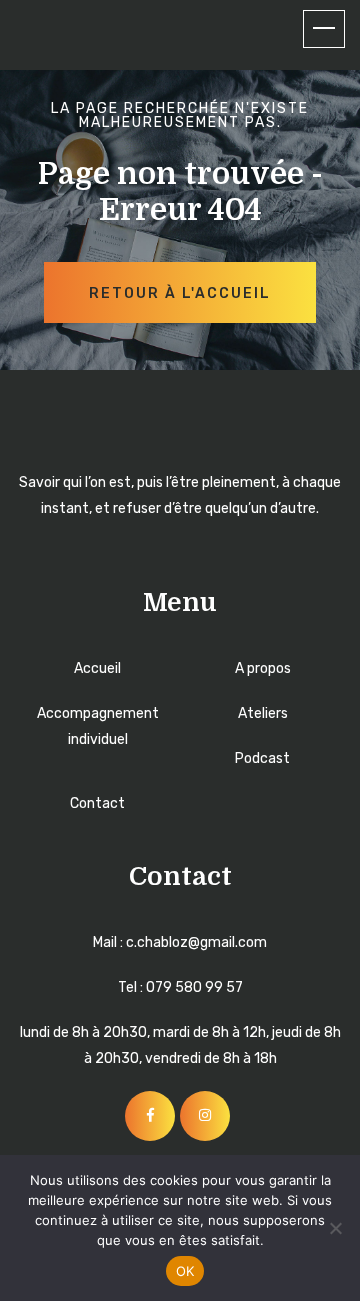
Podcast (262, 758)
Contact (97, 803)
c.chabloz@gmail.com (196, 942)
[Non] (335, 1228)
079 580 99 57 (194, 987)
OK (185, 1271)
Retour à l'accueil (180, 293)
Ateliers (263, 713)
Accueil (97, 668)
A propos (263, 668)
